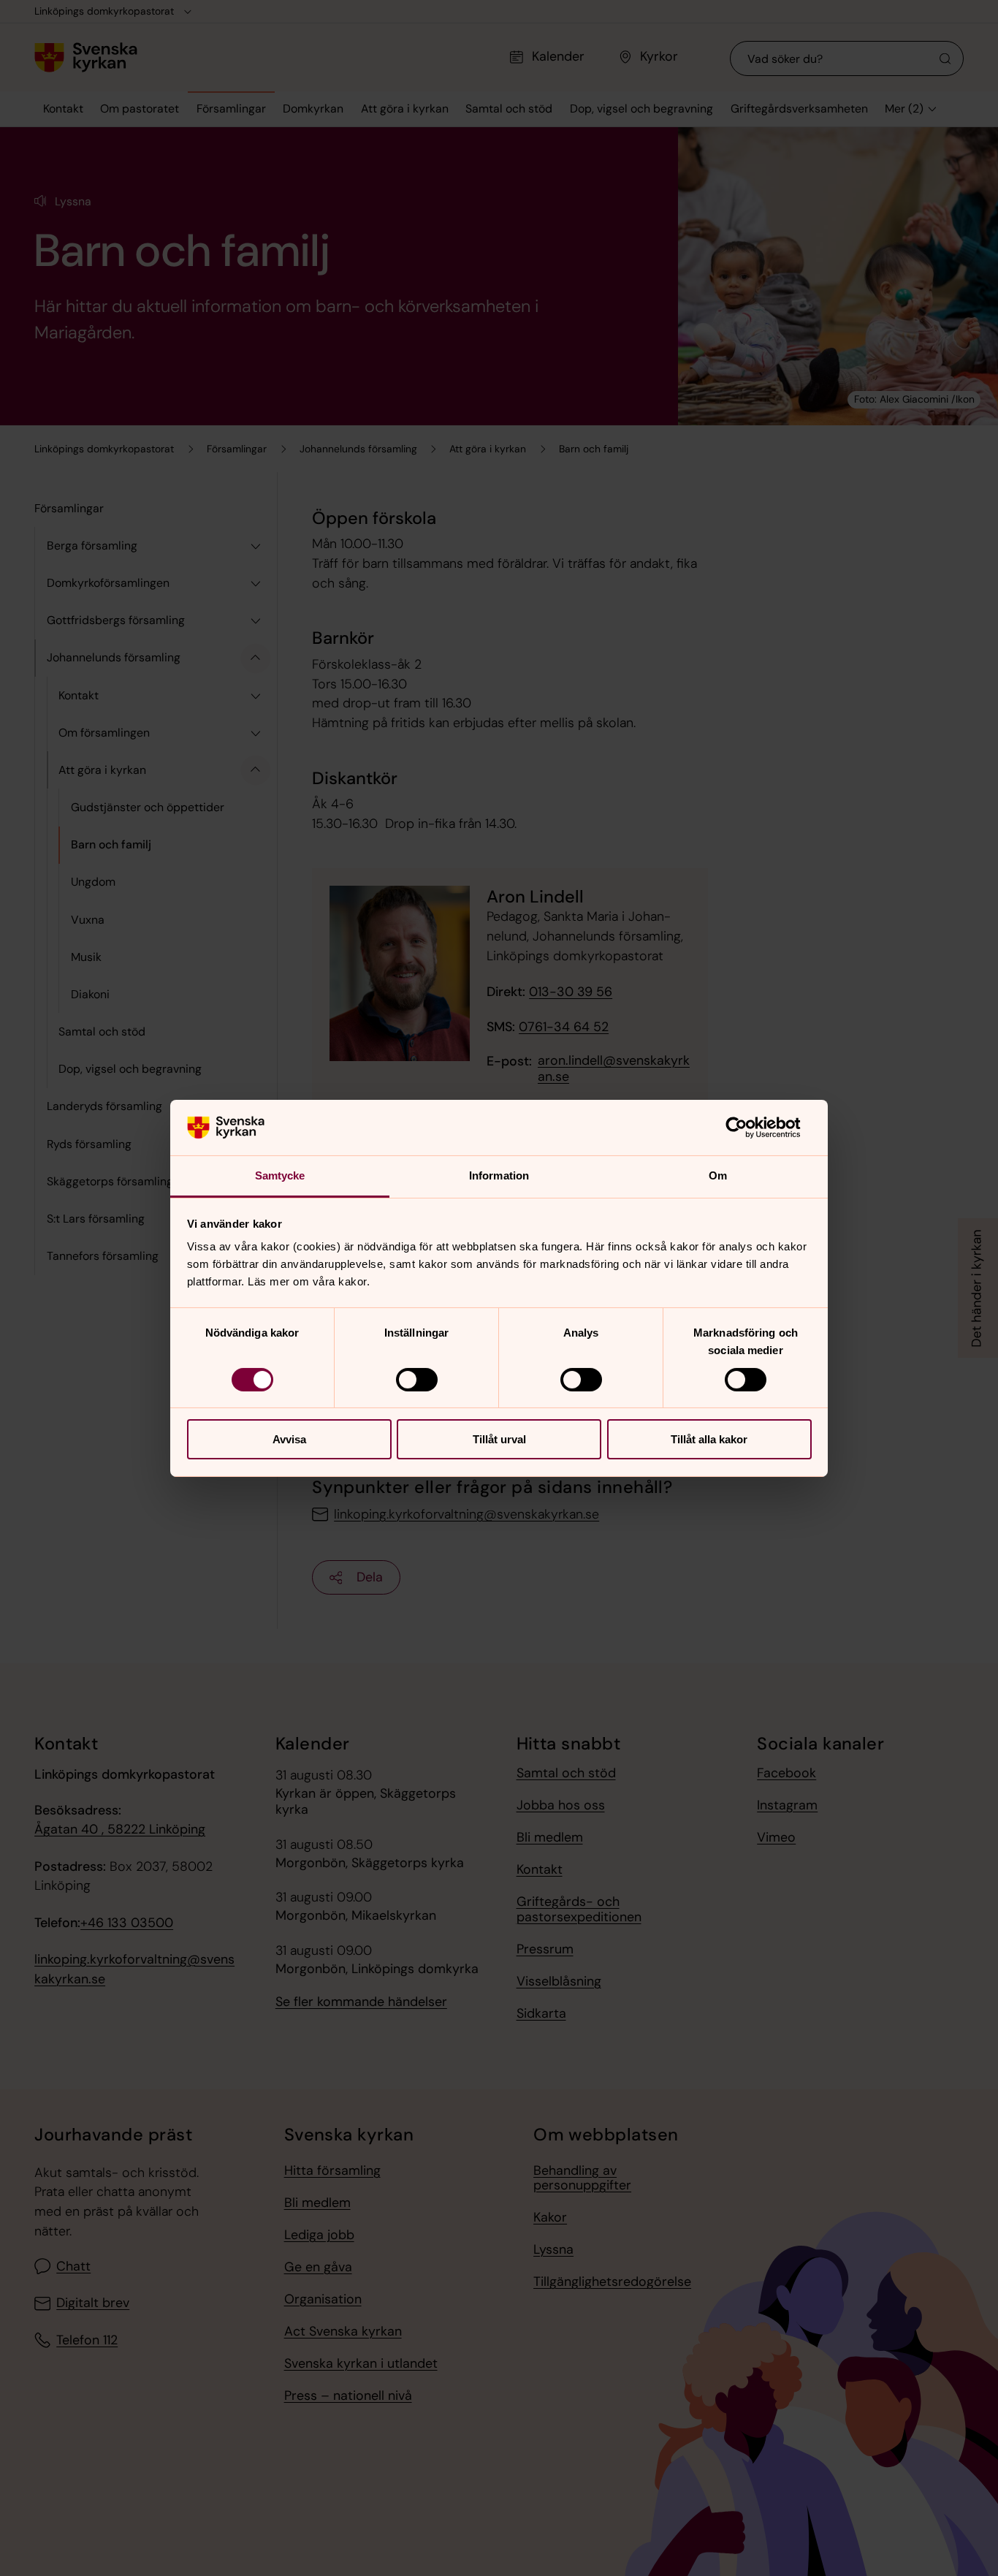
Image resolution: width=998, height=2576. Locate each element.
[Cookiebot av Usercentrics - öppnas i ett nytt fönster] (748, 1128)
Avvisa (289, 1439)
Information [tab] (499, 1175)
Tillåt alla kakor (709, 1439)
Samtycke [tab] (280, 1175)
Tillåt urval (499, 1439)
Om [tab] (718, 1175)
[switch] (417, 1380)
